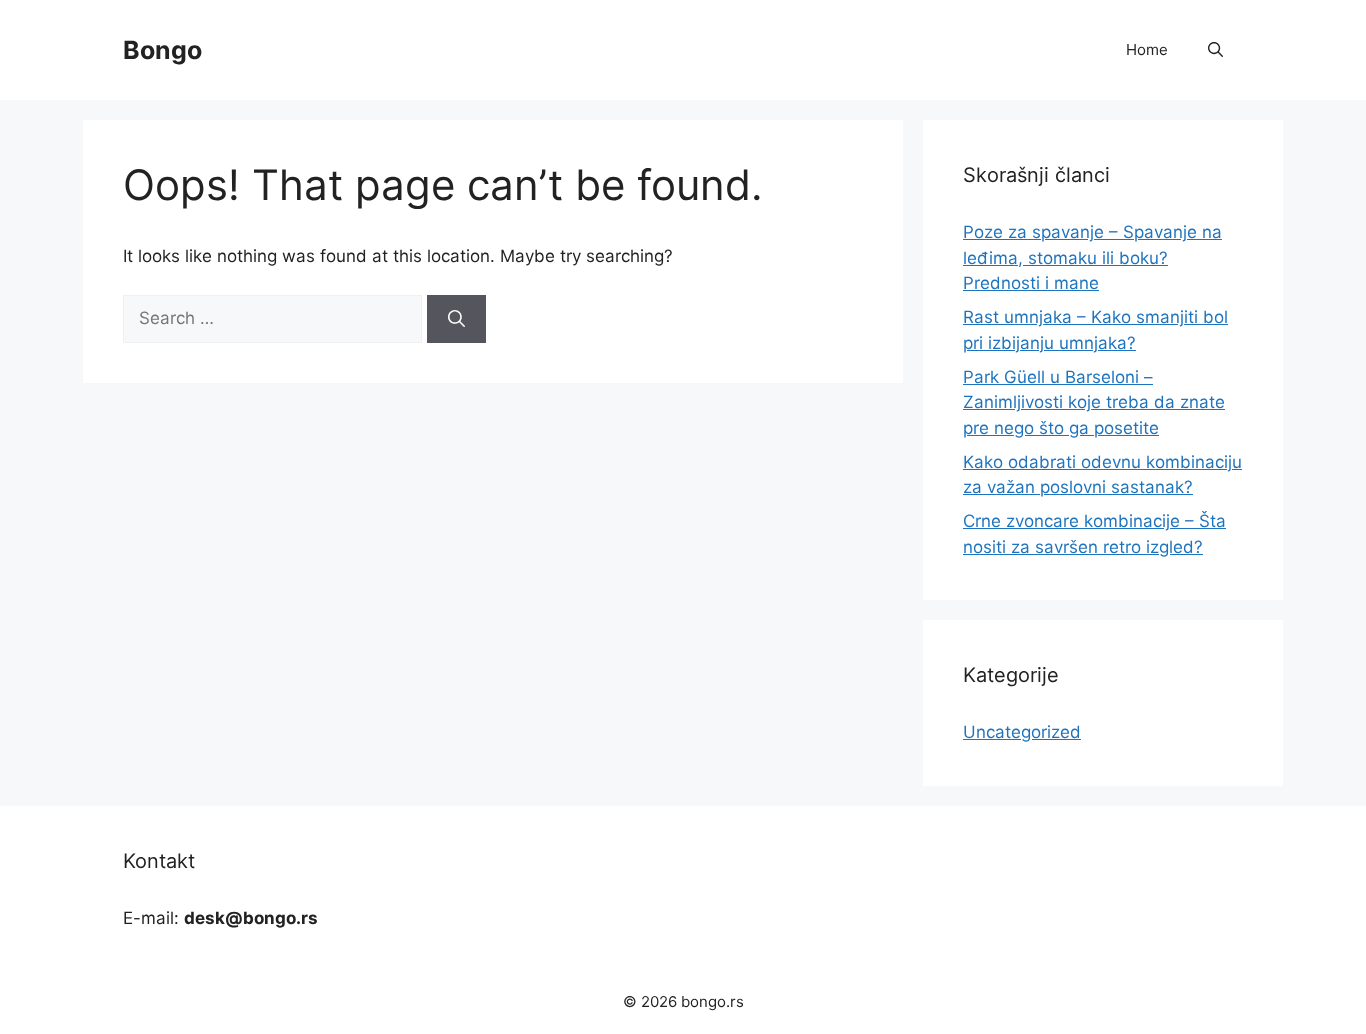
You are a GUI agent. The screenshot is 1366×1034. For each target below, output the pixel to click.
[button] (1215, 50)
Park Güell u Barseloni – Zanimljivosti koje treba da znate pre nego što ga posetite (1094, 402)
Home (1147, 49)
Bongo (162, 50)
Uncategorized (1022, 732)
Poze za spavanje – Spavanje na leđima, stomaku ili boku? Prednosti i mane (1092, 257)
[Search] (456, 319)
